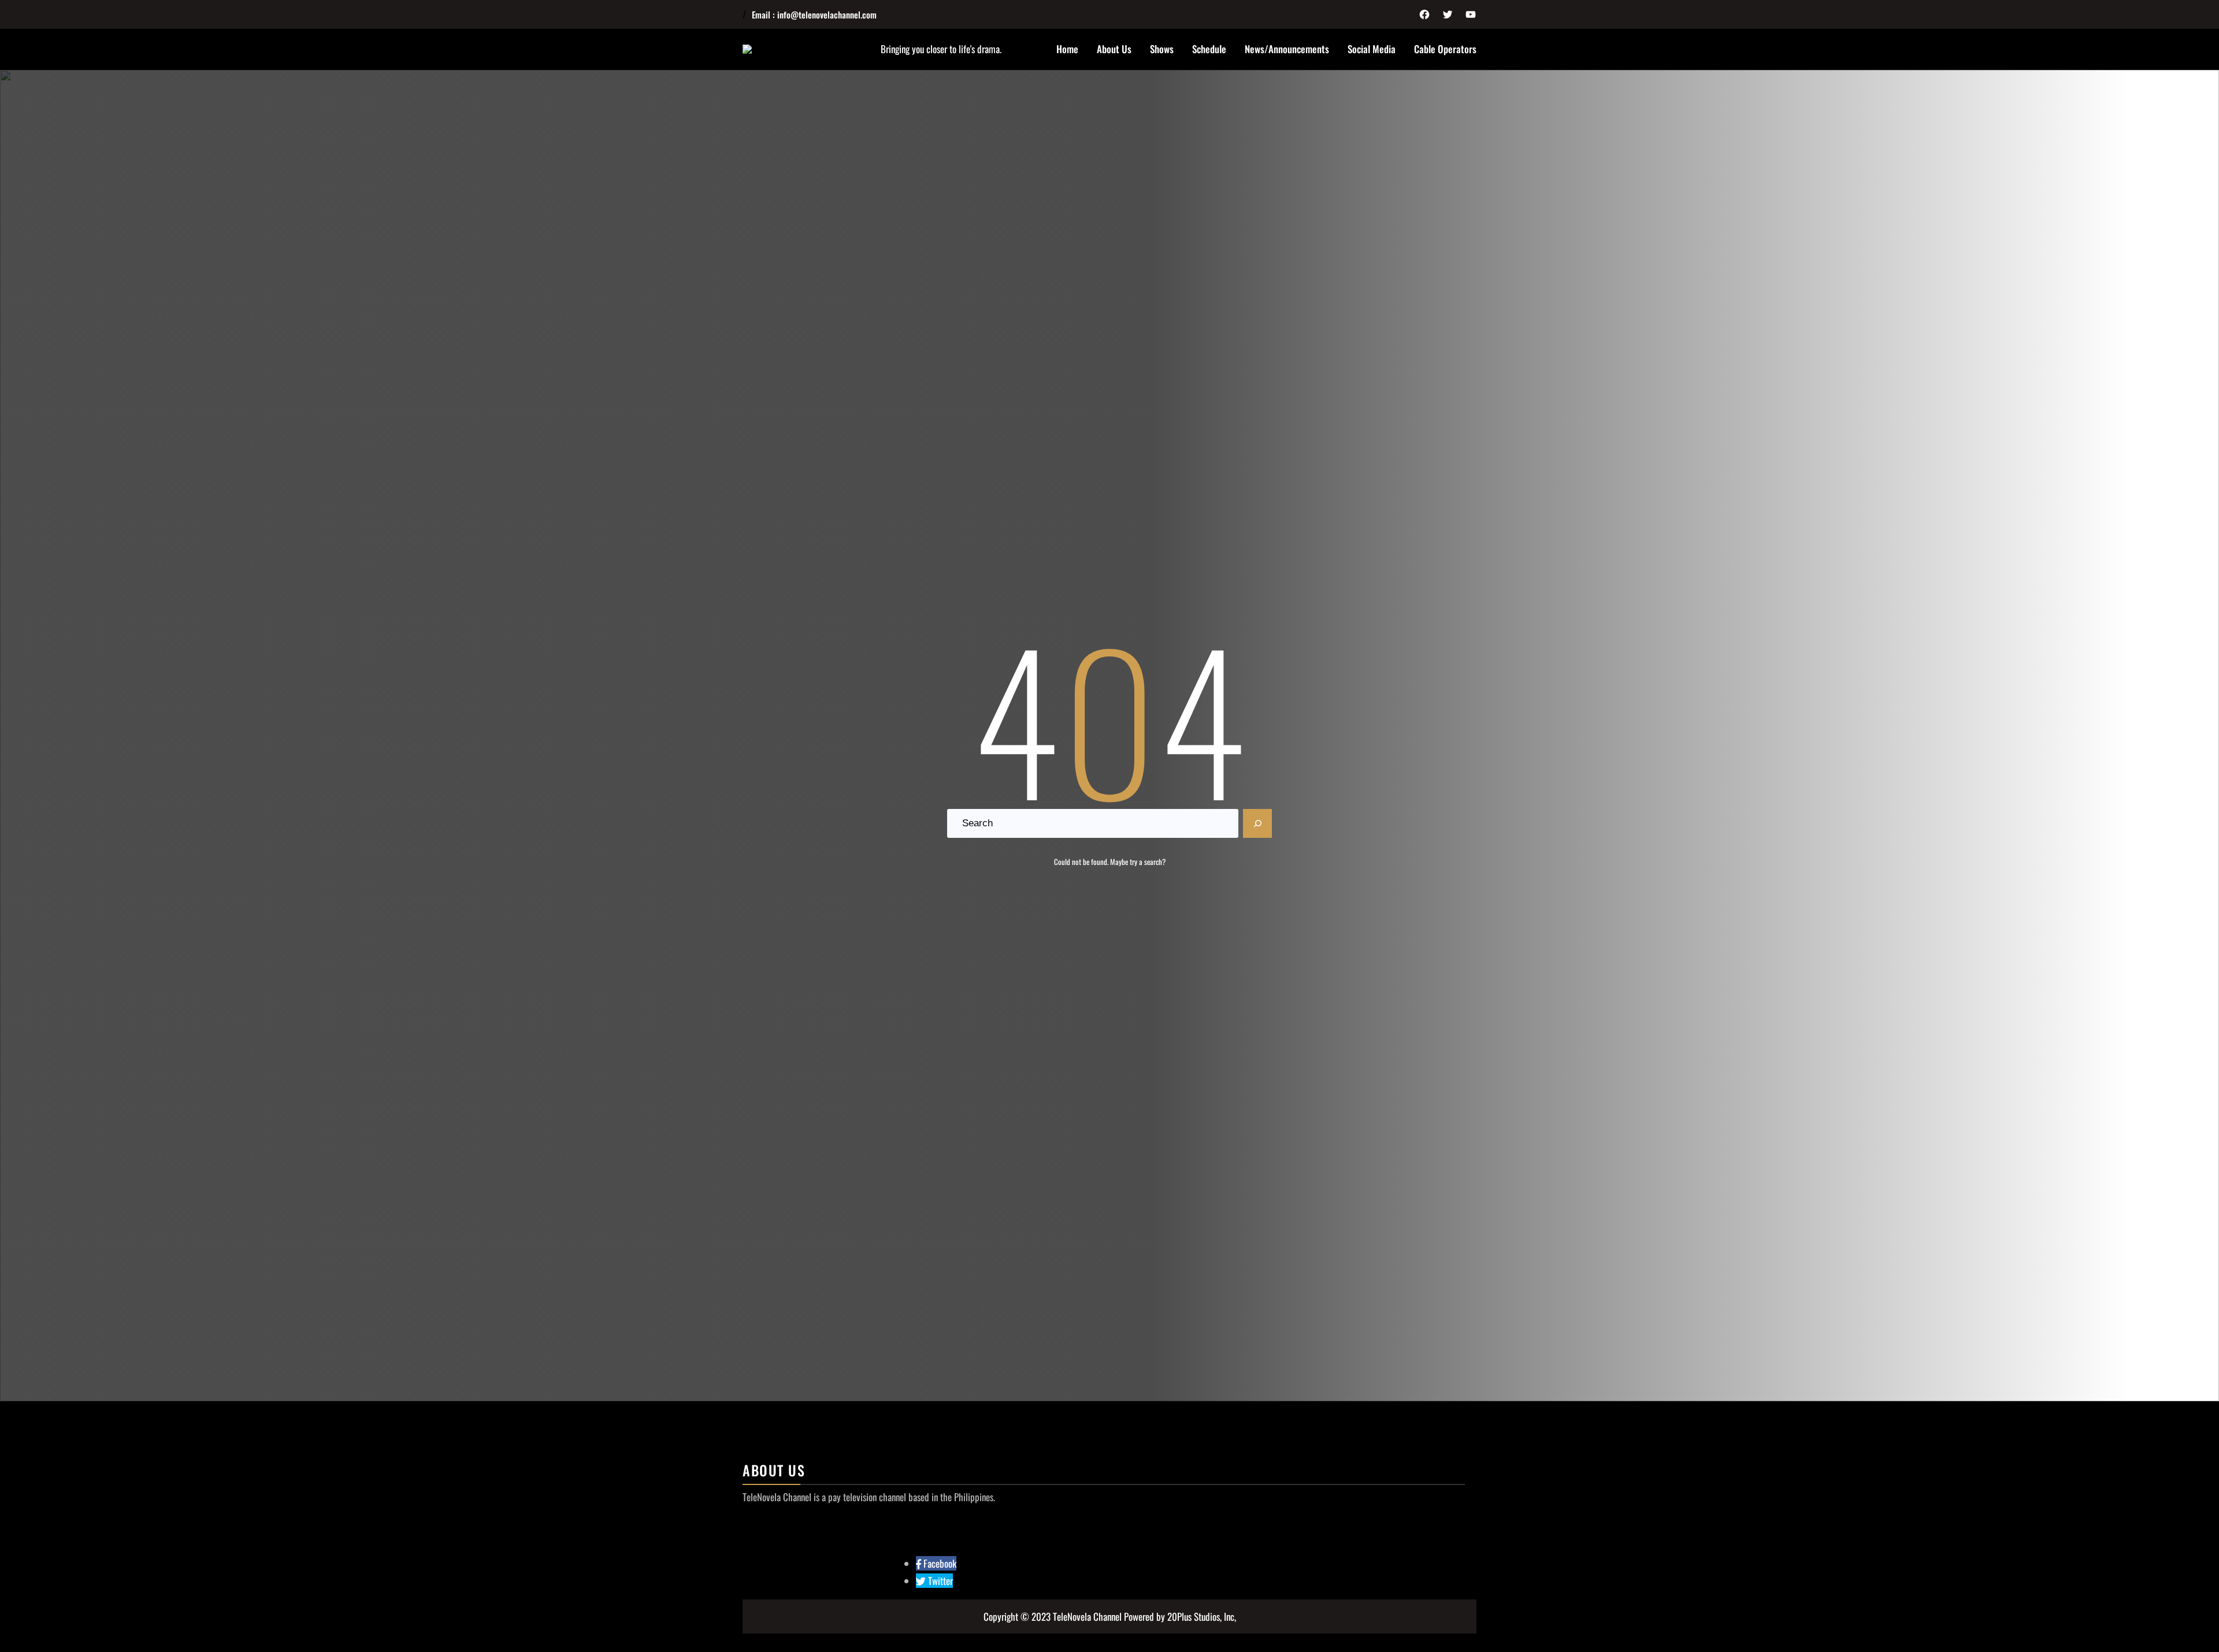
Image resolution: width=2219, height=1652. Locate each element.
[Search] (1257, 823)
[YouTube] (1471, 14)
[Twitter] (1448, 14)
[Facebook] (1424, 14)
